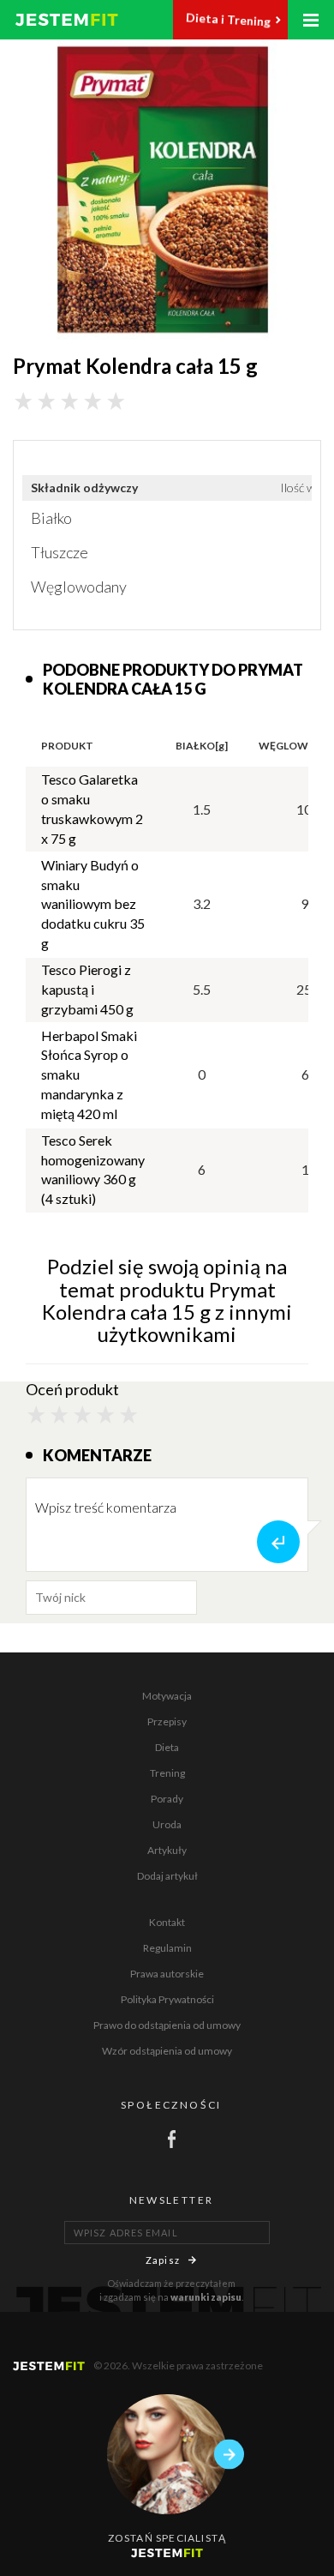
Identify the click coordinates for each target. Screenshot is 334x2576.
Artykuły (167, 1850)
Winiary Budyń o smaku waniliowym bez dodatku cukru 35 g (93, 904)
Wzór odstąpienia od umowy (167, 2051)
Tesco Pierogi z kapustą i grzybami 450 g (87, 989)
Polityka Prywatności (167, 1999)
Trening (167, 1773)
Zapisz (163, 2260)
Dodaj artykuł (167, 1876)
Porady (167, 1799)
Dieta (167, 1747)
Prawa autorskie (167, 1974)
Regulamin (167, 1948)
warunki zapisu (206, 2297)
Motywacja (167, 1696)
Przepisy (167, 1721)
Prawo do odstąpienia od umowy (167, 2025)
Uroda (167, 1824)
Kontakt (167, 1922)
